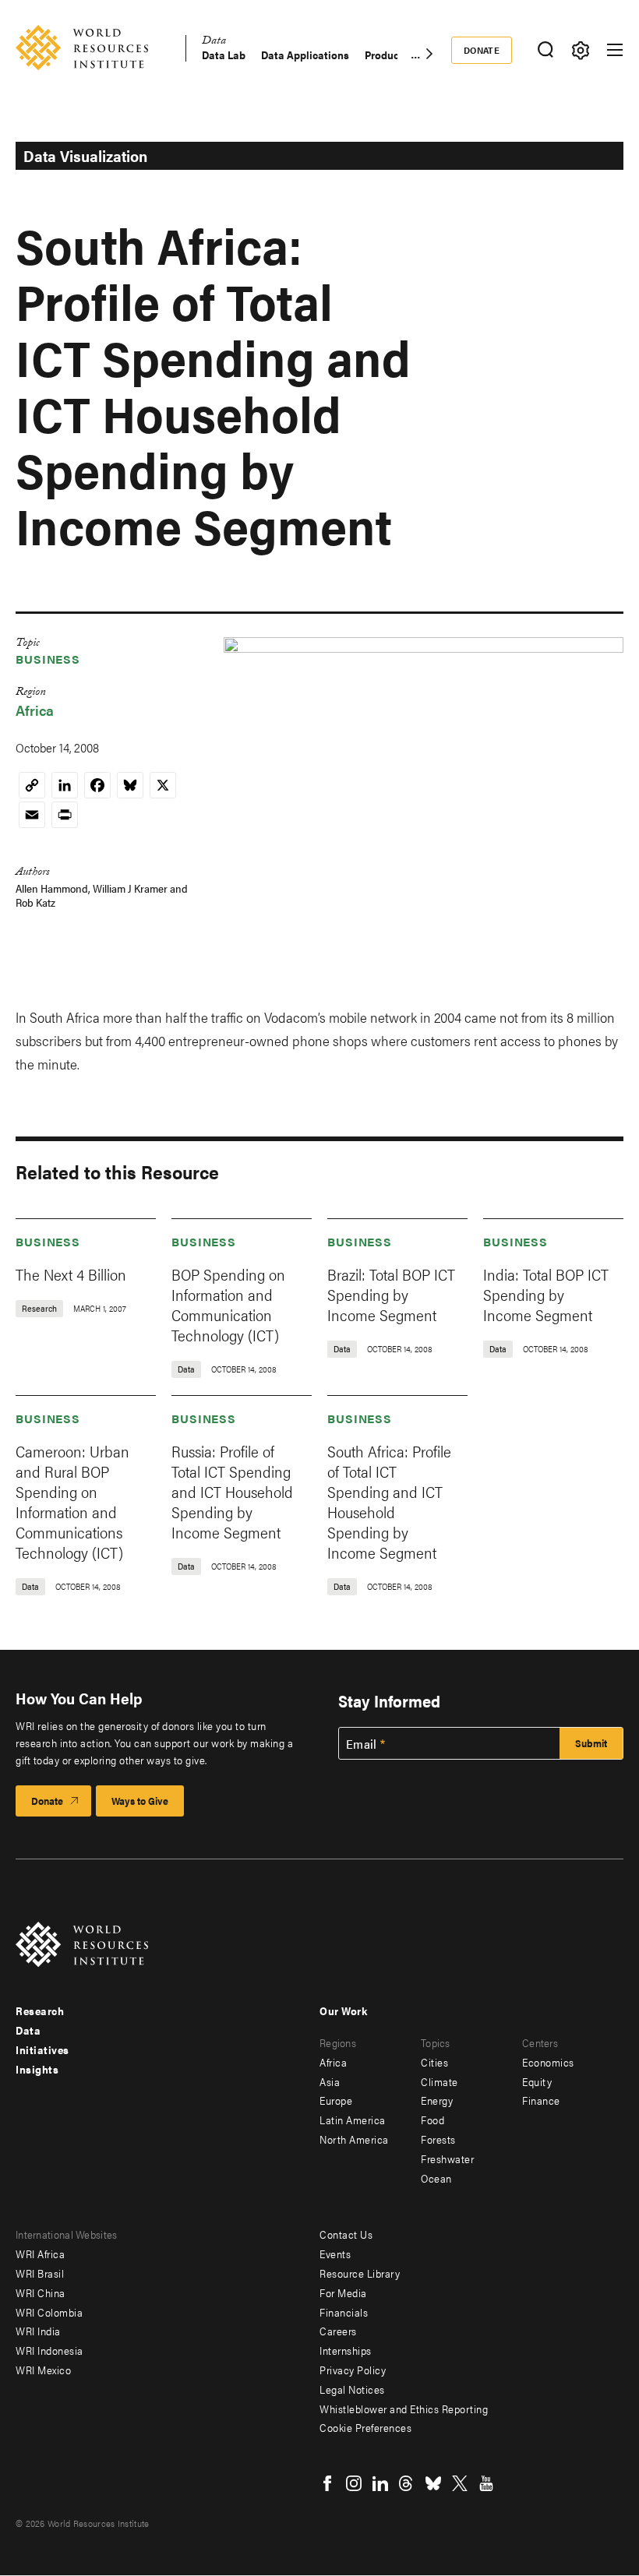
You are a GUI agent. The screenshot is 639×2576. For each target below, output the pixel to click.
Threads (407, 2483)
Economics (548, 2062)
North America (354, 2139)
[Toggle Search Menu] (545, 50)
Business (48, 659)
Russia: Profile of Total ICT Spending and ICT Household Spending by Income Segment (232, 1491)
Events (335, 2254)
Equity (537, 2081)
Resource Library (360, 2273)
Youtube (486, 2483)
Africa (35, 710)
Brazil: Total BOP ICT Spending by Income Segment (391, 1294)
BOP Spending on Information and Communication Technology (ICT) (228, 1304)
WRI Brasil (40, 2273)
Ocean (436, 2178)
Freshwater (447, 2158)
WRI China (41, 2292)
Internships (346, 2350)
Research (40, 2010)
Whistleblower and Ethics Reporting (404, 2409)
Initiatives (42, 2049)
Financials (344, 2312)
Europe (336, 2100)
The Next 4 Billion (71, 1274)
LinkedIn (380, 2483)
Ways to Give (140, 1801)
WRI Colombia (49, 2312)
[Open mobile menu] (615, 50)
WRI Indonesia (49, 2350)
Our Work (343, 2010)
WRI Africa (40, 2254)
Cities (434, 2062)
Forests (438, 2139)
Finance (541, 2100)
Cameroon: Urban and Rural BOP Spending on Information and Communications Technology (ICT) (72, 1501)
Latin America (353, 2120)
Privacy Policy (353, 2370)
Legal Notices (352, 2389)
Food (432, 2120)
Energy (437, 2100)
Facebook (327, 2483)
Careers (338, 2331)
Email (362, 1744)
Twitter (460, 2483)
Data (214, 42)
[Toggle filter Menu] (580, 50)
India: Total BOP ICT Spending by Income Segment (546, 1294)
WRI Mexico (43, 2370)
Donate (482, 50)
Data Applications (305, 55)
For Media (343, 2292)
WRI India (38, 2331)
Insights (37, 2069)
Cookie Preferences (365, 2427)
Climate (440, 2081)
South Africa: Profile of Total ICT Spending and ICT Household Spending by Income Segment (389, 1501)
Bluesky (433, 2483)
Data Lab (224, 55)
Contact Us (346, 2234)
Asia (330, 2081)
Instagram (354, 2483)
